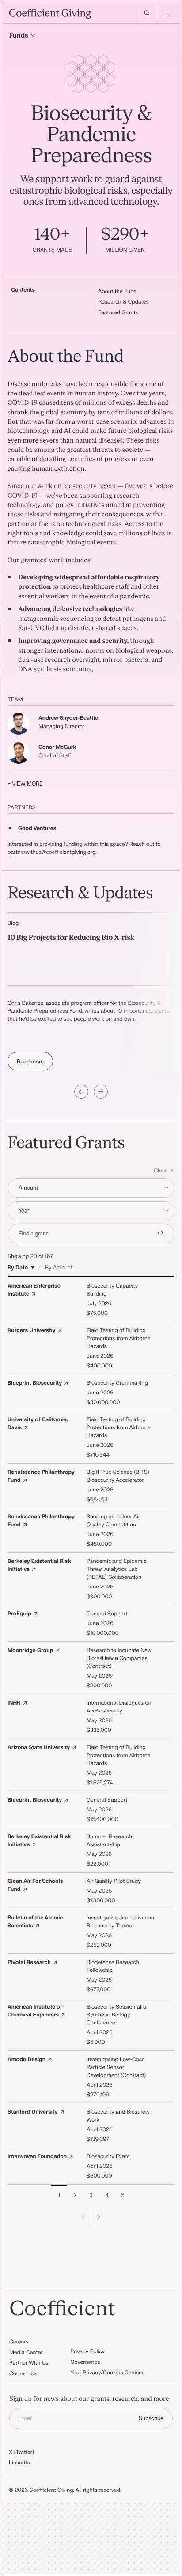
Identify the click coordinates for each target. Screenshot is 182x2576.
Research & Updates (123, 302)
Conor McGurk (57, 747)
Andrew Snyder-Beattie (68, 718)
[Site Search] (147, 13)
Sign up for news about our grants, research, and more (89, 2399)
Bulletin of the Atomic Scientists (35, 1922)
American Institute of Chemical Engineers (35, 2011)
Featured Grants (118, 312)
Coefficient (62, 2309)
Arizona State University (39, 1747)
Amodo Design (27, 2059)
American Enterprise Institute (34, 1290)
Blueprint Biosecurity (35, 1383)
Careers (19, 2342)
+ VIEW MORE (25, 784)
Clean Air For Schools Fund (35, 1885)
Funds (19, 36)
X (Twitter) (21, 2452)
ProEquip (19, 1614)
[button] (91, 1171)
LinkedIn (19, 2463)
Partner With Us (29, 2363)
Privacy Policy (87, 2351)
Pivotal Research (29, 1962)
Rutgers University (32, 1330)
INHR (14, 1703)
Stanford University (33, 2112)
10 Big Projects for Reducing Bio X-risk (71, 938)
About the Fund (118, 291)
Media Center (26, 2352)
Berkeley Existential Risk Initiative (39, 1565)
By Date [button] (18, 1268)
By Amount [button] (59, 1268)
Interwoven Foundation (37, 2156)
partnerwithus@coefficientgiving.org (51, 852)
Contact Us (23, 2373)
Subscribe (151, 2418)
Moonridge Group (30, 1650)
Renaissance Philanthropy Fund (41, 1476)
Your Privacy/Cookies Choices (107, 2373)
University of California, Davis (38, 1423)
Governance (85, 2362)
